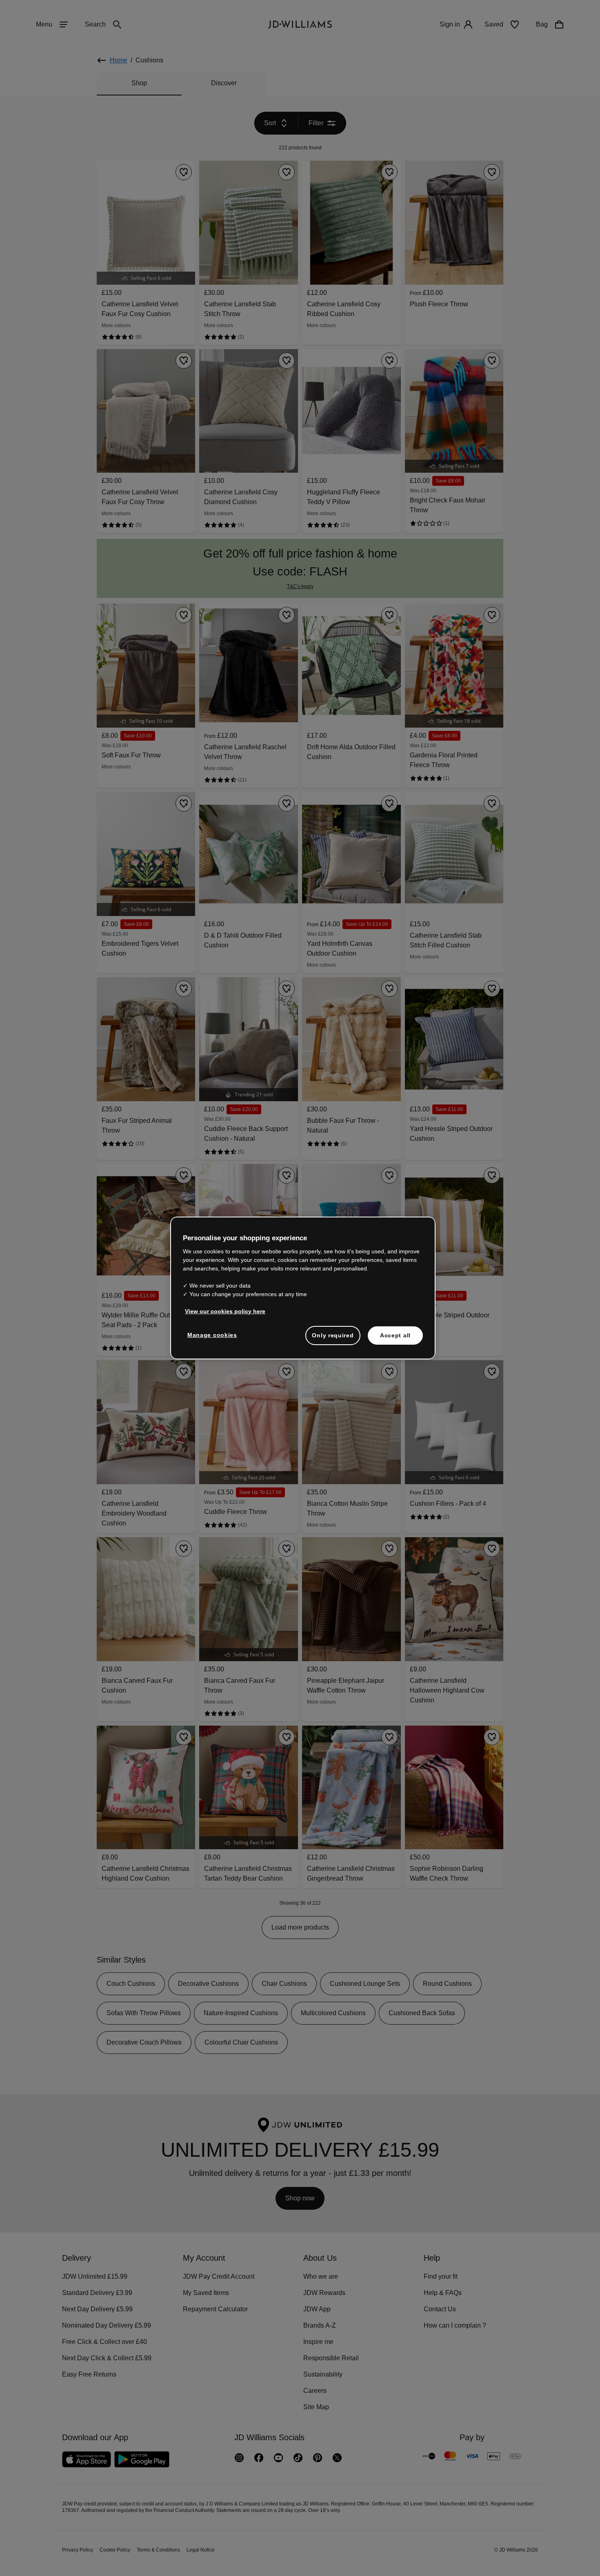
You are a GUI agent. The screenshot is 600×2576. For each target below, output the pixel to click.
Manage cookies (213, 1339)
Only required (333, 1339)
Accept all (395, 1339)
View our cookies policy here (226, 1315)
